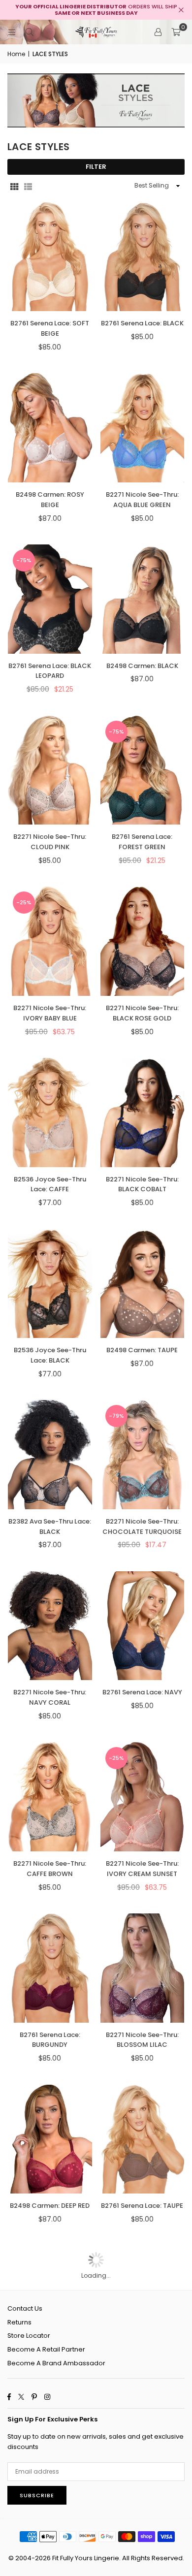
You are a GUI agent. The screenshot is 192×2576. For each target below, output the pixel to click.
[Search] (30, 32)
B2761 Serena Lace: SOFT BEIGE (50, 328)
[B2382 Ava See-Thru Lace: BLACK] (50, 1455)
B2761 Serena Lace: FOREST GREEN (142, 842)
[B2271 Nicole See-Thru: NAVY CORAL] (50, 1626)
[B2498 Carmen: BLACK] (143, 599)
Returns (19, 2322)
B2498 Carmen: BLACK (142, 666)
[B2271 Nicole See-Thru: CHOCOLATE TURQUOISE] (143, 1455)
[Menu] (12, 32)
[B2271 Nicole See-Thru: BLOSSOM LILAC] (143, 1968)
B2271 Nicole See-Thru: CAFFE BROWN (50, 1869)
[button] (176, 32)
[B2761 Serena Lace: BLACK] (143, 257)
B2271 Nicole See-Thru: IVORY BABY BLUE (50, 1013)
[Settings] (158, 32)
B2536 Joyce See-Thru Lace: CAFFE (50, 1184)
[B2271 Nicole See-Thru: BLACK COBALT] (143, 1113)
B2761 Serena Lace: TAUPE (142, 2206)
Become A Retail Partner (46, 2349)
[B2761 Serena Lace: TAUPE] (143, 2139)
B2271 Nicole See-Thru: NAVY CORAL (50, 1697)
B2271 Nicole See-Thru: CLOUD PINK (50, 842)
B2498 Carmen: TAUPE (142, 1350)
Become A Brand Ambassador (56, 2363)
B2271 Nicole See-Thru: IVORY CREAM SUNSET (142, 1869)
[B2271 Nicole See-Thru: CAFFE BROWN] (50, 1797)
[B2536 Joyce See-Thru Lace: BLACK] (50, 1284)
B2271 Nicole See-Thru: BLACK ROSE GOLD (142, 1013)
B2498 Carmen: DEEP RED (50, 2206)
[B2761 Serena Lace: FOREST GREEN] (143, 770)
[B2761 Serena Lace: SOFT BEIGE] (50, 257)
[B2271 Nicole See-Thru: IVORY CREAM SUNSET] (143, 1797)
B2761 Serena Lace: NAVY (142, 1692)
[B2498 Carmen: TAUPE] (143, 1284)
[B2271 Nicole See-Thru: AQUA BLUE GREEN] (143, 428)
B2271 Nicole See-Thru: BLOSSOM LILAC (142, 2040)
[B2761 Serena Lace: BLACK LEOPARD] (50, 599)
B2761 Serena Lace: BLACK (142, 323)
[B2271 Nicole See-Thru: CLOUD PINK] (50, 770)
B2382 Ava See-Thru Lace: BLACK (50, 1527)
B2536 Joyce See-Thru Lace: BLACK (50, 1355)
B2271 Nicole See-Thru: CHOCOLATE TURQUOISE (142, 1527)
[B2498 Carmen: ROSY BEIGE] (50, 428)
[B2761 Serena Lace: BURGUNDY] (50, 1968)
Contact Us (25, 2308)
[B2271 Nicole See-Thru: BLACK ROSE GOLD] (143, 941)
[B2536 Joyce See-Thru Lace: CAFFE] (50, 1113)
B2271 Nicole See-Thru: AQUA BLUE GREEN (142, 500)
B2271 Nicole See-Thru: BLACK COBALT (142, 1184)
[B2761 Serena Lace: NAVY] (143, 1626)
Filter (96, 167)
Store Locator (29, 2336)
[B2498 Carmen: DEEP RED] (50, 2139)
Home (16, 54)
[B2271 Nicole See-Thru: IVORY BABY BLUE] (50, 941)
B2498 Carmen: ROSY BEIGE (50, 500)
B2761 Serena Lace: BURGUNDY (50, 2040)
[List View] (28, 186)
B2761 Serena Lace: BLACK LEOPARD (50, 671)
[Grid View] (14, 186)
